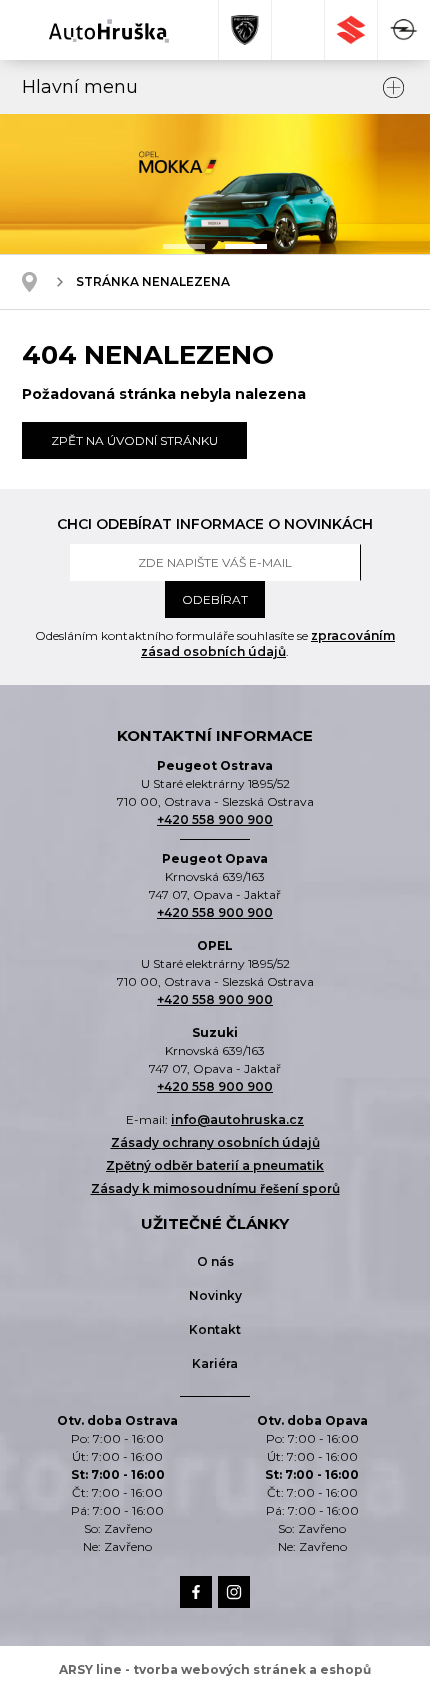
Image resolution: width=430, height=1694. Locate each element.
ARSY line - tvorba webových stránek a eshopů (215, 1669)
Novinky (215, 1295)
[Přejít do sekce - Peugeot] (245, 30)
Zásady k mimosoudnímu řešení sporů (215, 1188)
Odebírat (215, 599)
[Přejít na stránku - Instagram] (234, 1592)
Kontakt (215, 1329)
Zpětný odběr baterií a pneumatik (215, 1165)
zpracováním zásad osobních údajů (268, 643)
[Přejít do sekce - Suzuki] (351, 30)
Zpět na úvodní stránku (134, 440)
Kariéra (215, 1363)
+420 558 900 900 (215, 819)
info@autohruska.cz (237, 1119)
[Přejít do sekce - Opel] (404, 30)
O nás (215, 1261)
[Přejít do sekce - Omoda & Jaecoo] (298, 30)
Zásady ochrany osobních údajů (215, 1142)
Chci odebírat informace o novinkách (215, 524)
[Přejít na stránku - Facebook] (196, 1592)
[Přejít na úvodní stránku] (109, 31)
